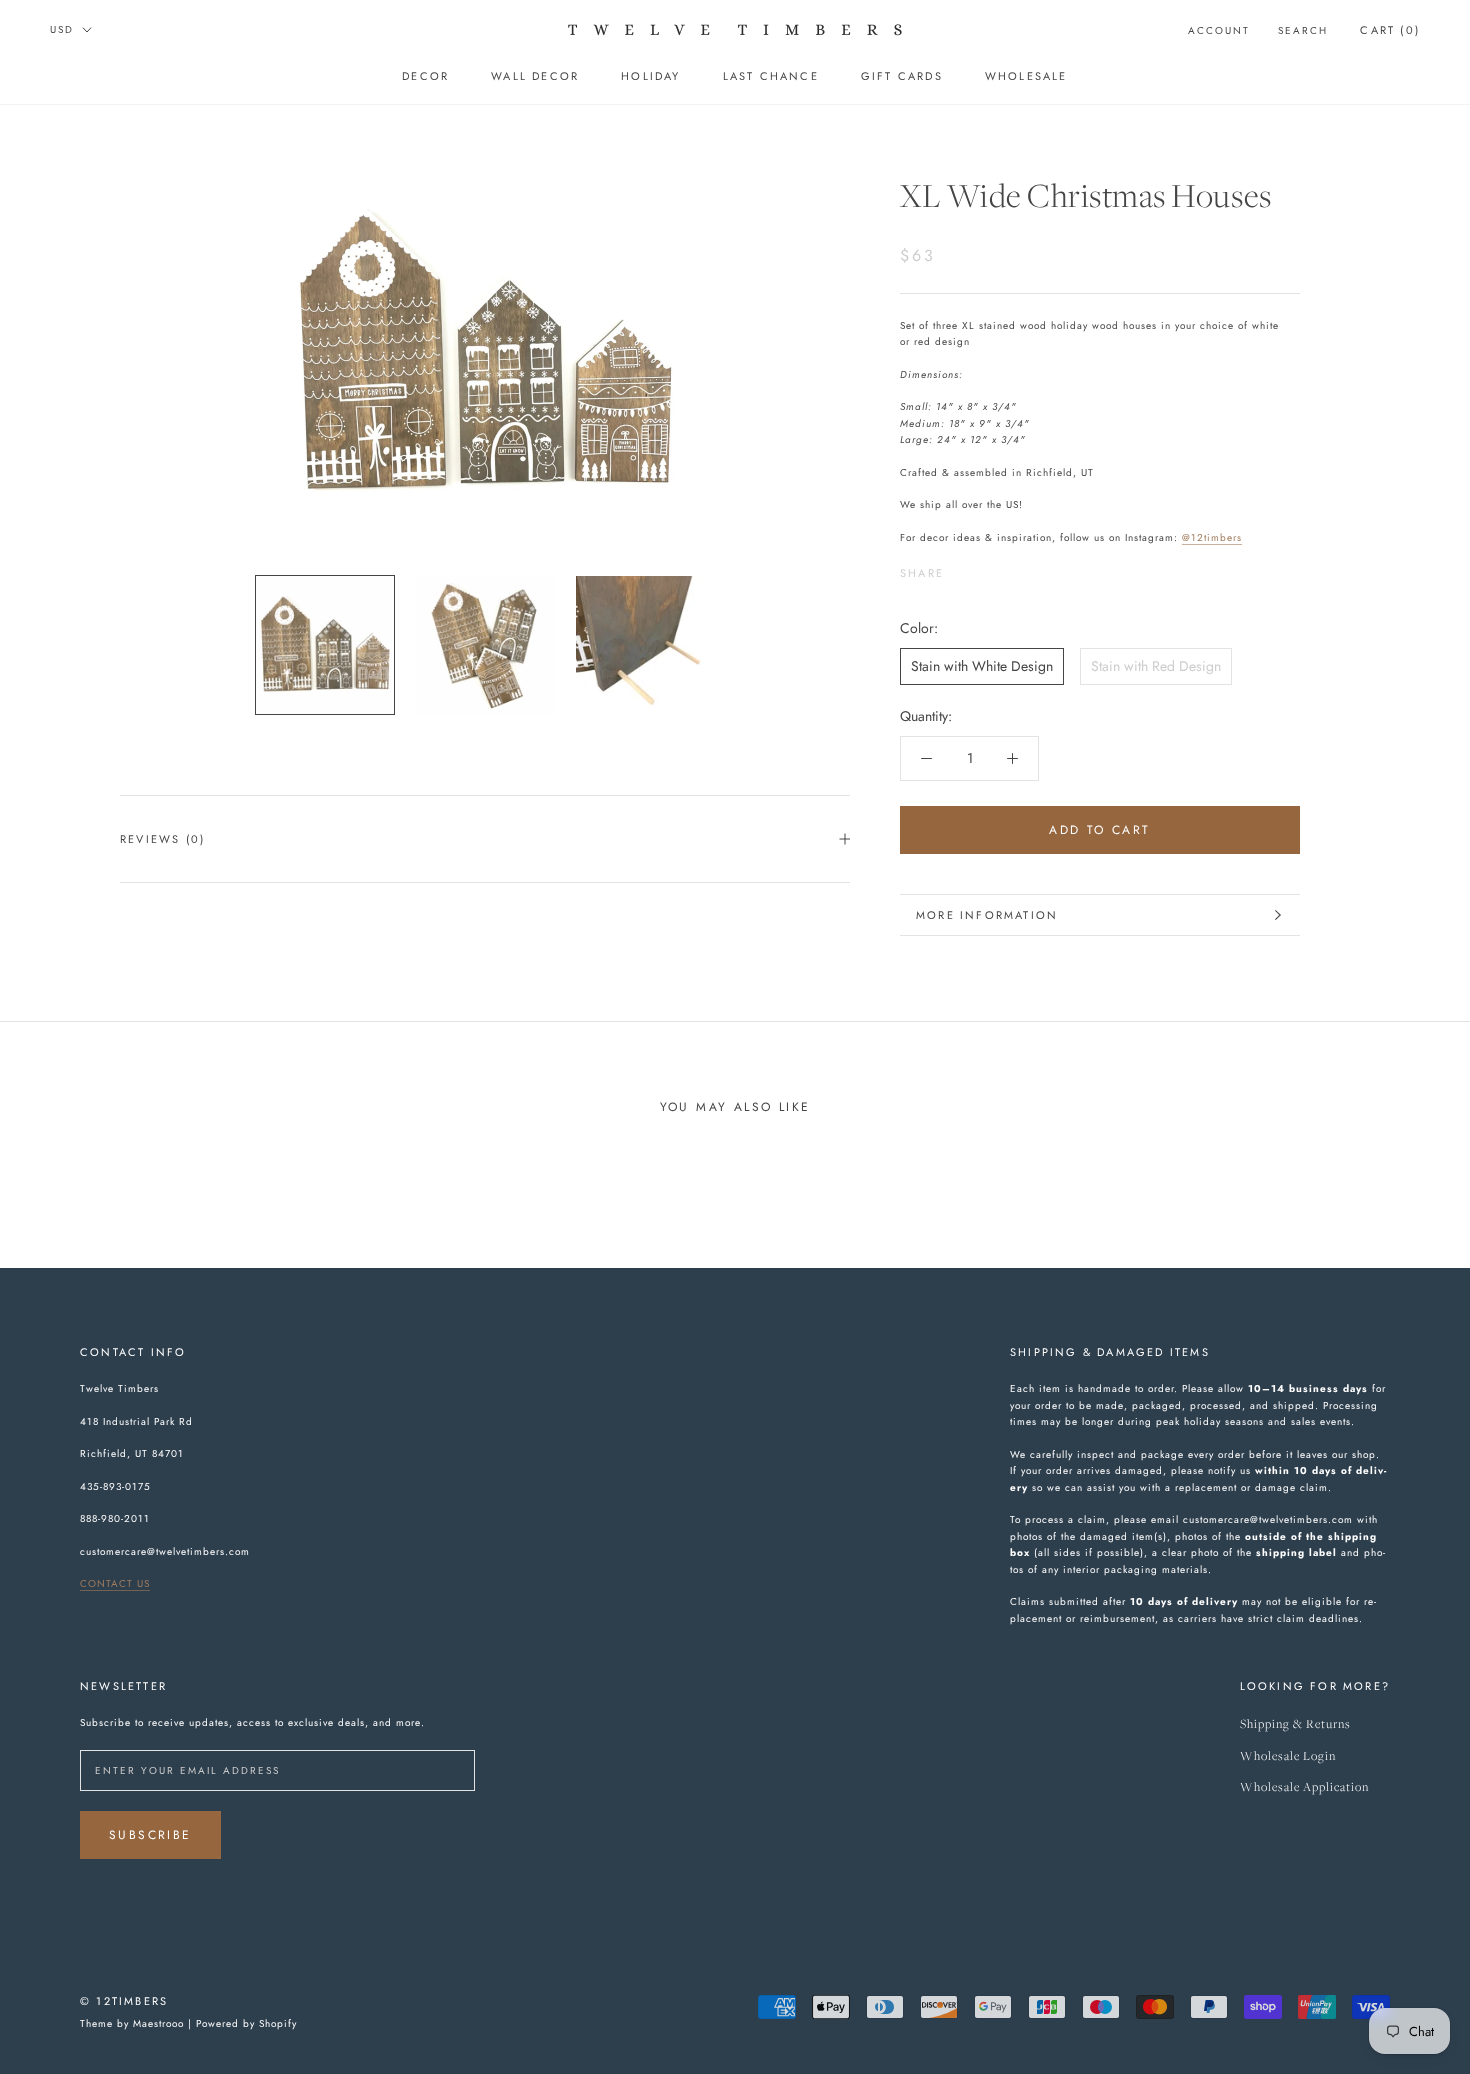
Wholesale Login (1288, 1756)
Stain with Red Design (1156, 666)
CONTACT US (115, 1583)
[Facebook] (963, 569)
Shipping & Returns (1295, 1724)
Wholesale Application (1304, 1787)
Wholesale (1026, 76)
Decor (425, 76)
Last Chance (771, 76)
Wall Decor (535, 76)
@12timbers (1212, 537)
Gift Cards (902, 76)
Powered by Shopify (246, 2023)
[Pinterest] (1015, 569)
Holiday (650, 76)
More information (987, 915)
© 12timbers (124, 2001)
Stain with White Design (982, 666)
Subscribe (150, 1835)
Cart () (1390, 30)
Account (1219, 30)
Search (1303, 30)
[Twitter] (989, 569)
